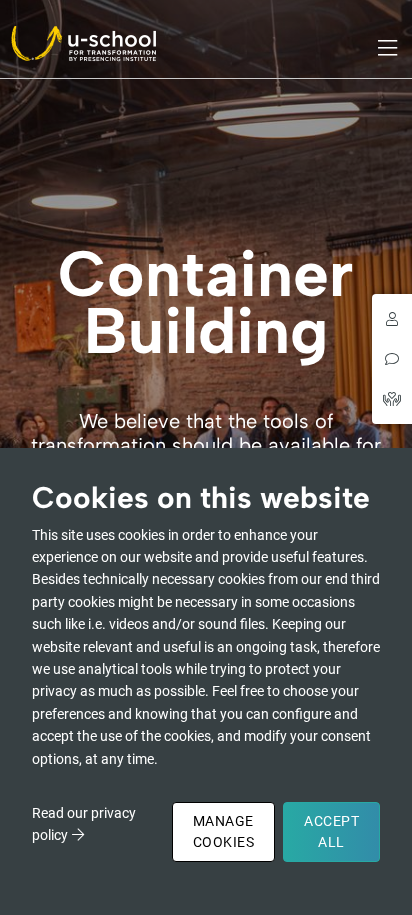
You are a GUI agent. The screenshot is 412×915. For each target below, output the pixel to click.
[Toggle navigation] (389, 48)
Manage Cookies (224, 831)
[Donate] (392, 399)
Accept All (331, 831)
